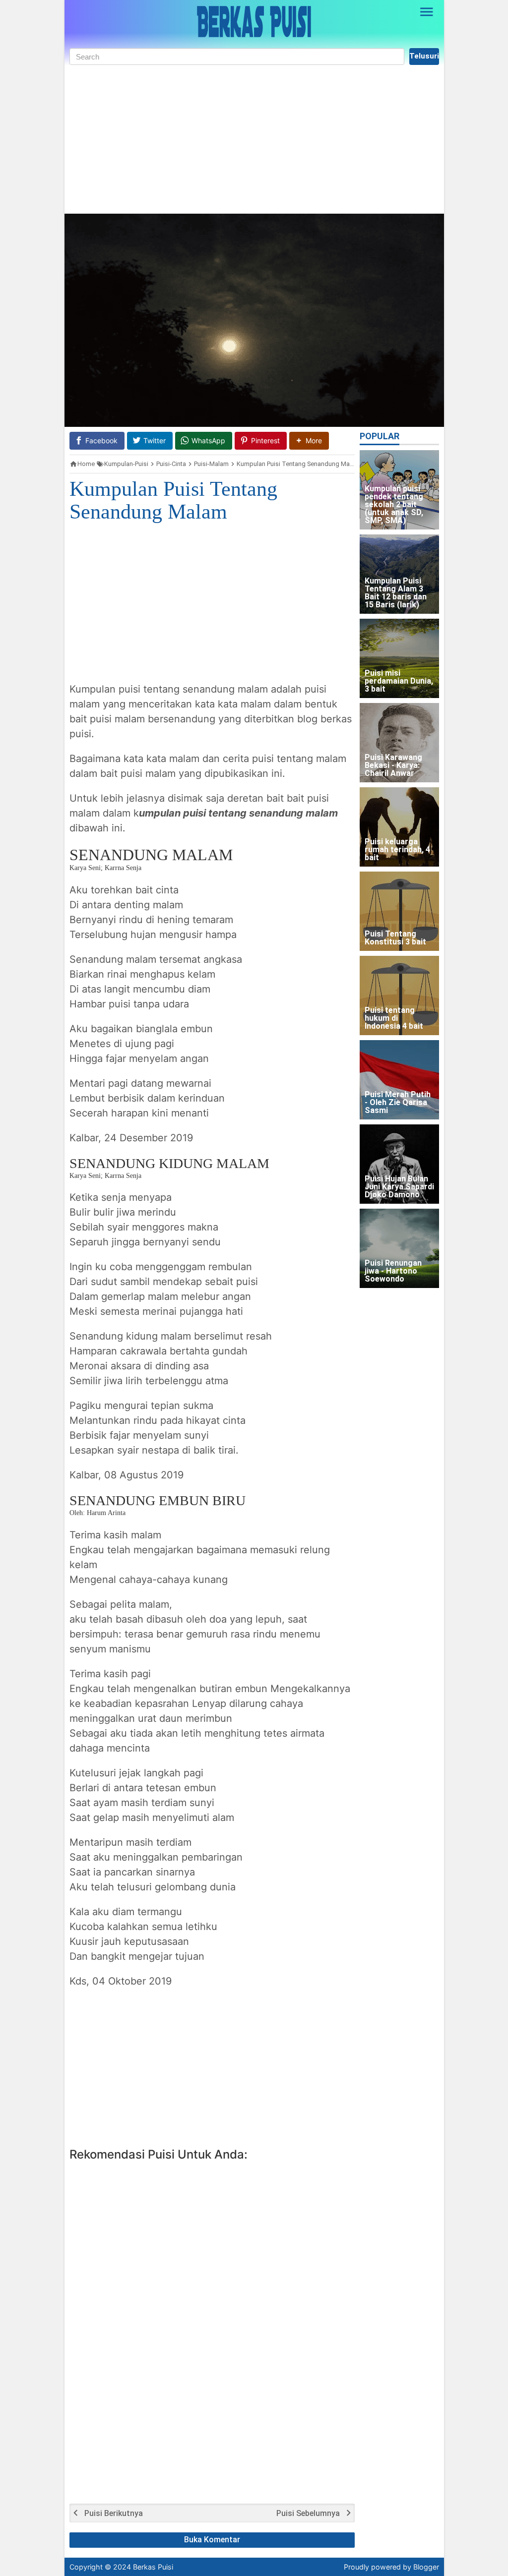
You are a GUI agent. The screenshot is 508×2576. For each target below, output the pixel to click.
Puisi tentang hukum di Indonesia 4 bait (394, 1019)
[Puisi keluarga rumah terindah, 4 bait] (399, 827)
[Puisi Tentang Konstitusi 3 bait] (399, 911)
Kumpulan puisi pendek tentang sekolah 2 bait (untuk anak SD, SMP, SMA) (394, 505)
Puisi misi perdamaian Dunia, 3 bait (399, 681)
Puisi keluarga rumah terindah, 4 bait (397, 850)
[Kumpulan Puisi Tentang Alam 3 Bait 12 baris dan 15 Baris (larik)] (399, 574)
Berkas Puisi (153, 2567)
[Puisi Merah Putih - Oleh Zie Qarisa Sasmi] (399, 1080)
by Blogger (421, 2567)
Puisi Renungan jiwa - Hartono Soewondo (393, 1271)
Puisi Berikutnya (114, 2514)
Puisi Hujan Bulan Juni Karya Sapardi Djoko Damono (399, 1187)
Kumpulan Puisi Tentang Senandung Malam (173, 500)
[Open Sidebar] (427, 12)
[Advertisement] (254, 139)
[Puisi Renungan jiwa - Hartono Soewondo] (399, 1248)
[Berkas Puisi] (254, 22)
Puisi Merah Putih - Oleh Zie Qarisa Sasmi (398, 1103)
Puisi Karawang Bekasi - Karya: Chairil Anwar (393, 766)
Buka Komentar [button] (212, 2540)
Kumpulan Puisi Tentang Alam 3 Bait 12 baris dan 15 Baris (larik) (396, 593)
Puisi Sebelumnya (308, 2514)
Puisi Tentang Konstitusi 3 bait (395, 938)
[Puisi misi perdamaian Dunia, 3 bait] (399, 658)
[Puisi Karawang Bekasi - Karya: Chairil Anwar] (399, 743)
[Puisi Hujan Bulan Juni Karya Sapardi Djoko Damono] (399, 1164)
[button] (309, 440)
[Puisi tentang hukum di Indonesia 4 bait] (399, 995)
